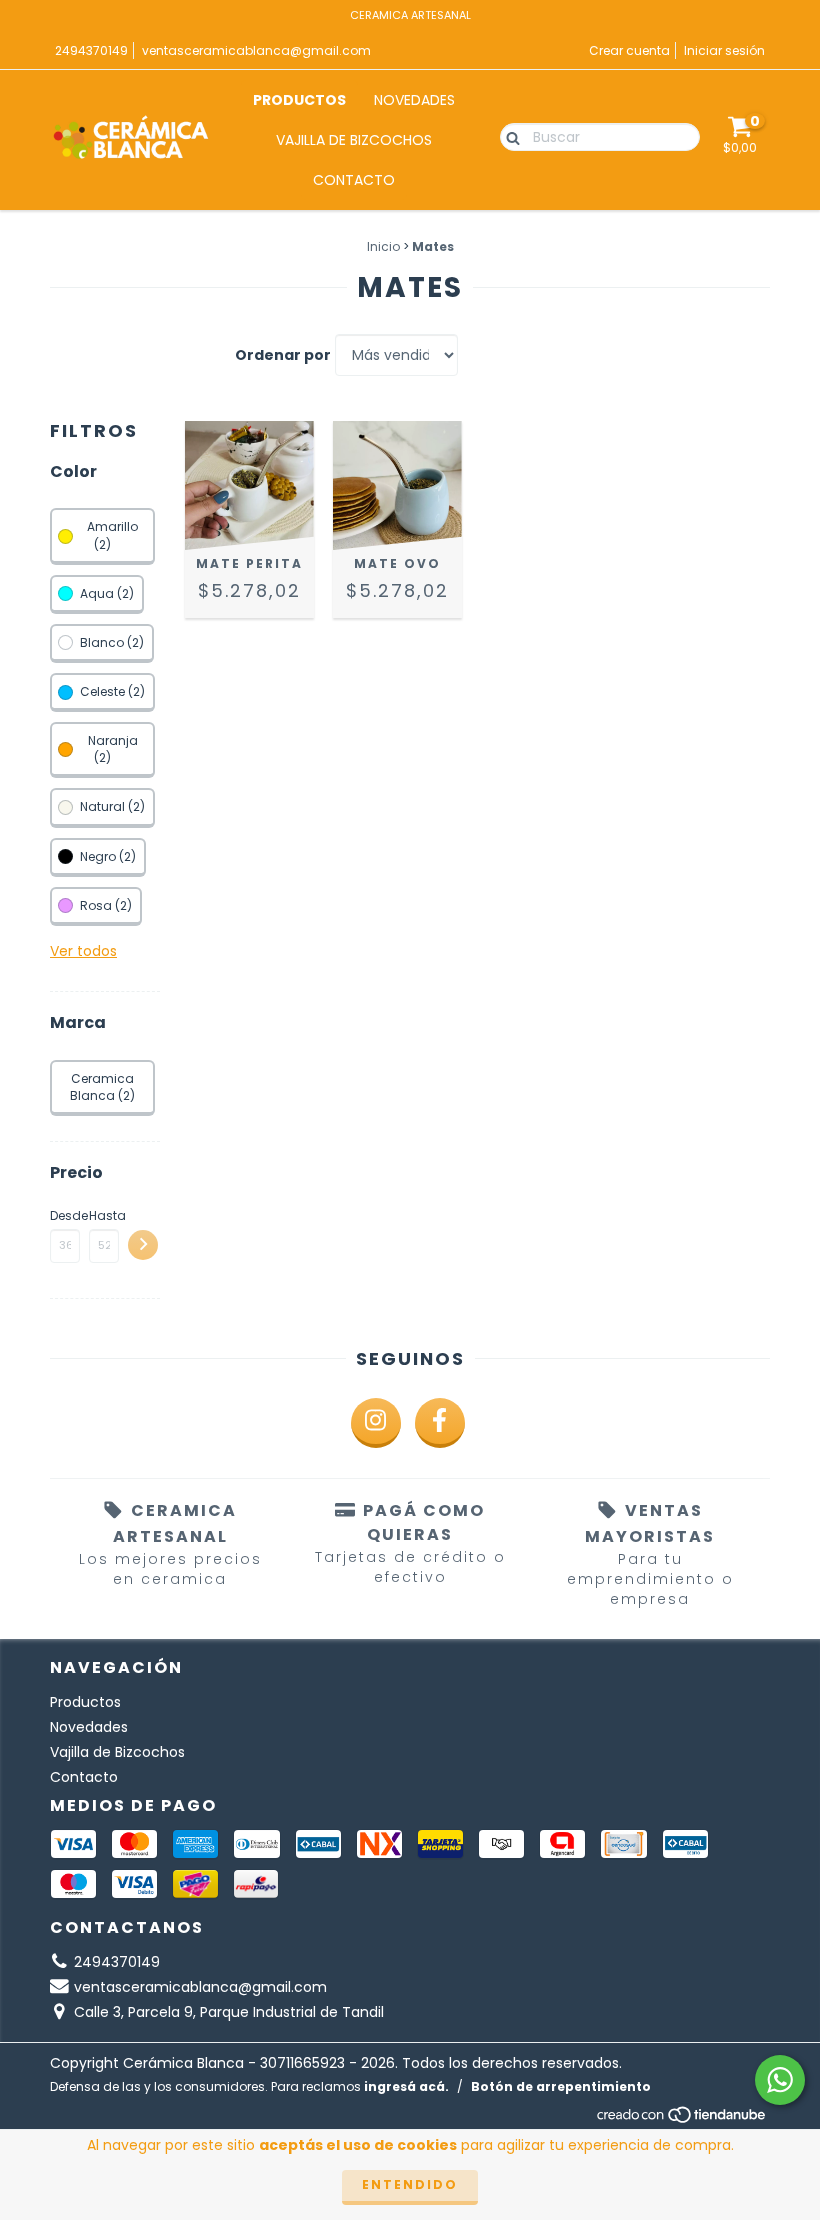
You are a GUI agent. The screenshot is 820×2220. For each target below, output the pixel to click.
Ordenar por (283, 355)
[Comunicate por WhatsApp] (780, 2080)
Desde (65, 1215)
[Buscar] (508, 136)
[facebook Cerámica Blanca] (440, 1423)
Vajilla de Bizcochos (354, 140)
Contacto (354, 180)
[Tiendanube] (682, 2119)
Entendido (410, 2184)
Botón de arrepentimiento (561, 2086)
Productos (299, 100)
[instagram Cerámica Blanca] (376, 1423)
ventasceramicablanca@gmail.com (256, 50)
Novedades (414, 100)
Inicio (383, 246)
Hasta (104, 1215)
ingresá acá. (406, 2086)
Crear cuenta (629, 50)
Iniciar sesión (724, 50)
